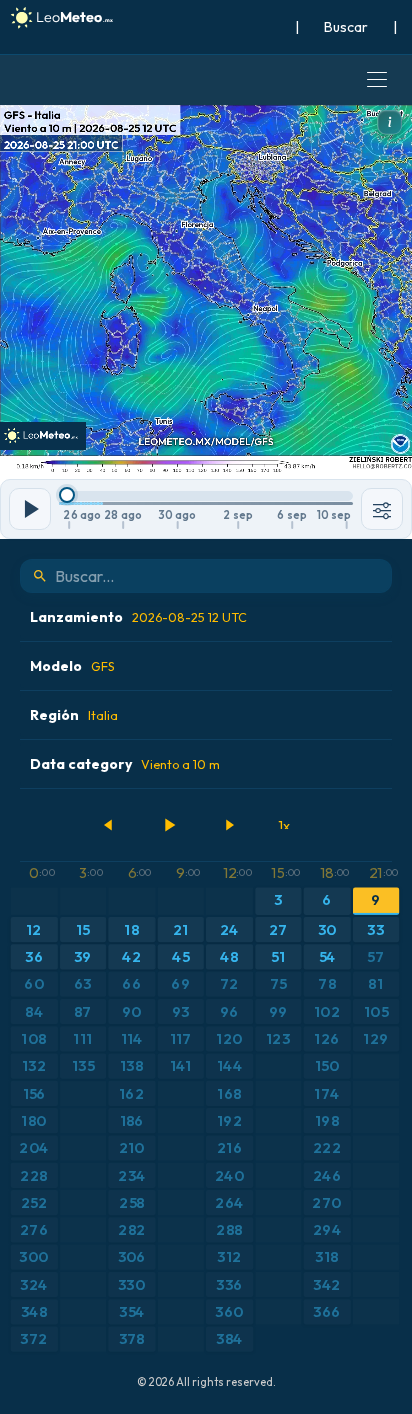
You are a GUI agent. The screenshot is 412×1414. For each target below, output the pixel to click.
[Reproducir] (169, 825)
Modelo (72, 666)
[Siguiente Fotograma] (229, 825)
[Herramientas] (382, 509)
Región (74, 715)
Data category (125, 764)
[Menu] (377, 80)
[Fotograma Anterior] (109, 825)
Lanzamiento (138, 617)
